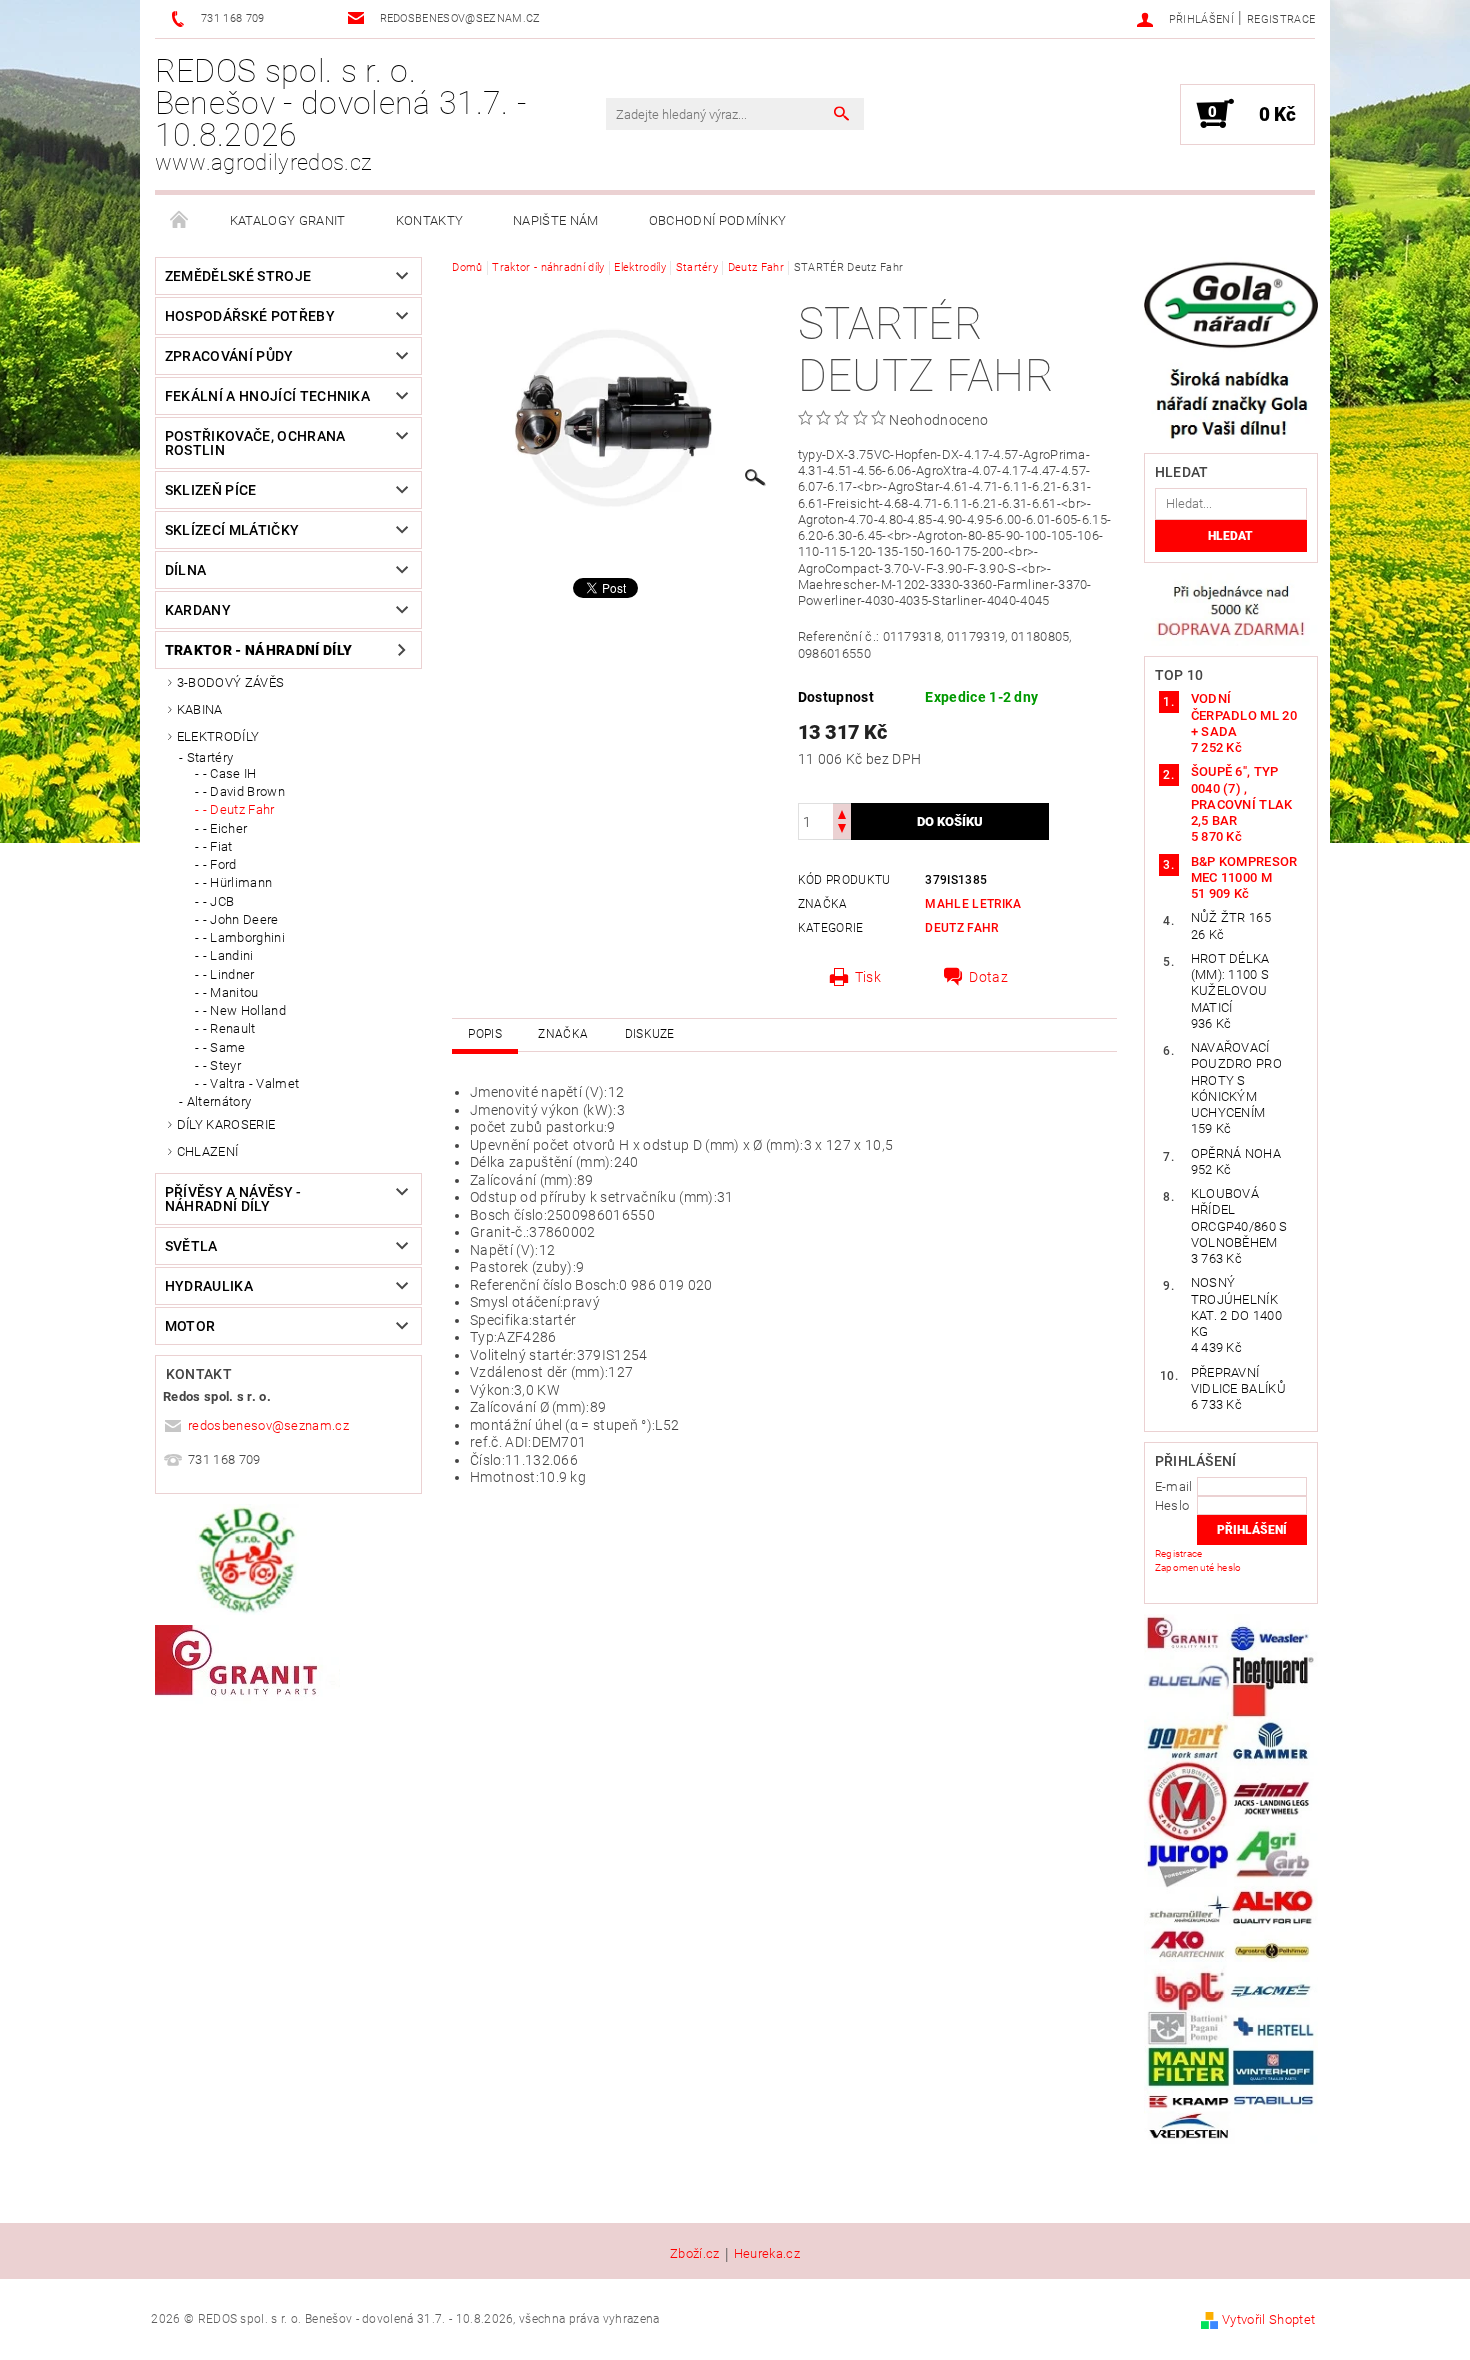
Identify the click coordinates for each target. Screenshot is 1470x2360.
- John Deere (241, 919)
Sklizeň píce (211, 490)
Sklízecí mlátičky (232, 530)
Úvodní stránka (180, 221)
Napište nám (556, 220)
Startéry (210, 757)
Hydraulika (209, 1286)
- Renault (229, 1028)
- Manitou (231, 992)
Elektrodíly (218, 736)
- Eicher (225, 828)
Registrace (1281, 19)
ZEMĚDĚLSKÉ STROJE (238, 276)
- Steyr (222, 1065)
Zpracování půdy (229, 356)
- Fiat (218, 846)
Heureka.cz (767, 2254)
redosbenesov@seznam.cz (268, 1425)
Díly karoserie (226, 1124)
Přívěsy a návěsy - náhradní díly (233, 1199)
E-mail (1174, 1486)
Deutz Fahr (961, 928)
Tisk (868, 977)
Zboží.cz (695, 2254)
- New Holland (244, 1010)
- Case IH (230, 773)
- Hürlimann (238, 882)
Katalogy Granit (288, 220)
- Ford (220, 864)
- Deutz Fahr (239, 809)
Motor (190, 1326)
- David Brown (244, 791)
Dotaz (988, 977)
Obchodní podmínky (717, 220)
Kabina (200, 709)
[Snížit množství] (842, 830)
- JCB (219, 901)
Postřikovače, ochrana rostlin (255, 443)
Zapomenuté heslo (1198, 1567)
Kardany (198, 610)
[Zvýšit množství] (842, 812)
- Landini (228, 955)
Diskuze (650, 1034)
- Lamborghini (244, 937)
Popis (485, 1034)
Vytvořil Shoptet (1268, 2319)
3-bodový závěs (230, 682)
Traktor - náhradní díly (258, 650)
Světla (191, 1246)
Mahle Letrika (973, 904)
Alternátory (219, 1101)
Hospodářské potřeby (250, 316)
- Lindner (229, 974)
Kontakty (430, 220)
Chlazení (208, 1151)
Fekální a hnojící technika (267, 396)
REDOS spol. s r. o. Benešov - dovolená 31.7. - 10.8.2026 (340, 114)
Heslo (1172, 1505)
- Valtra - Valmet (251, 1083)
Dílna (186, 570)
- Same (224, 1047)
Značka (563, 1034)
